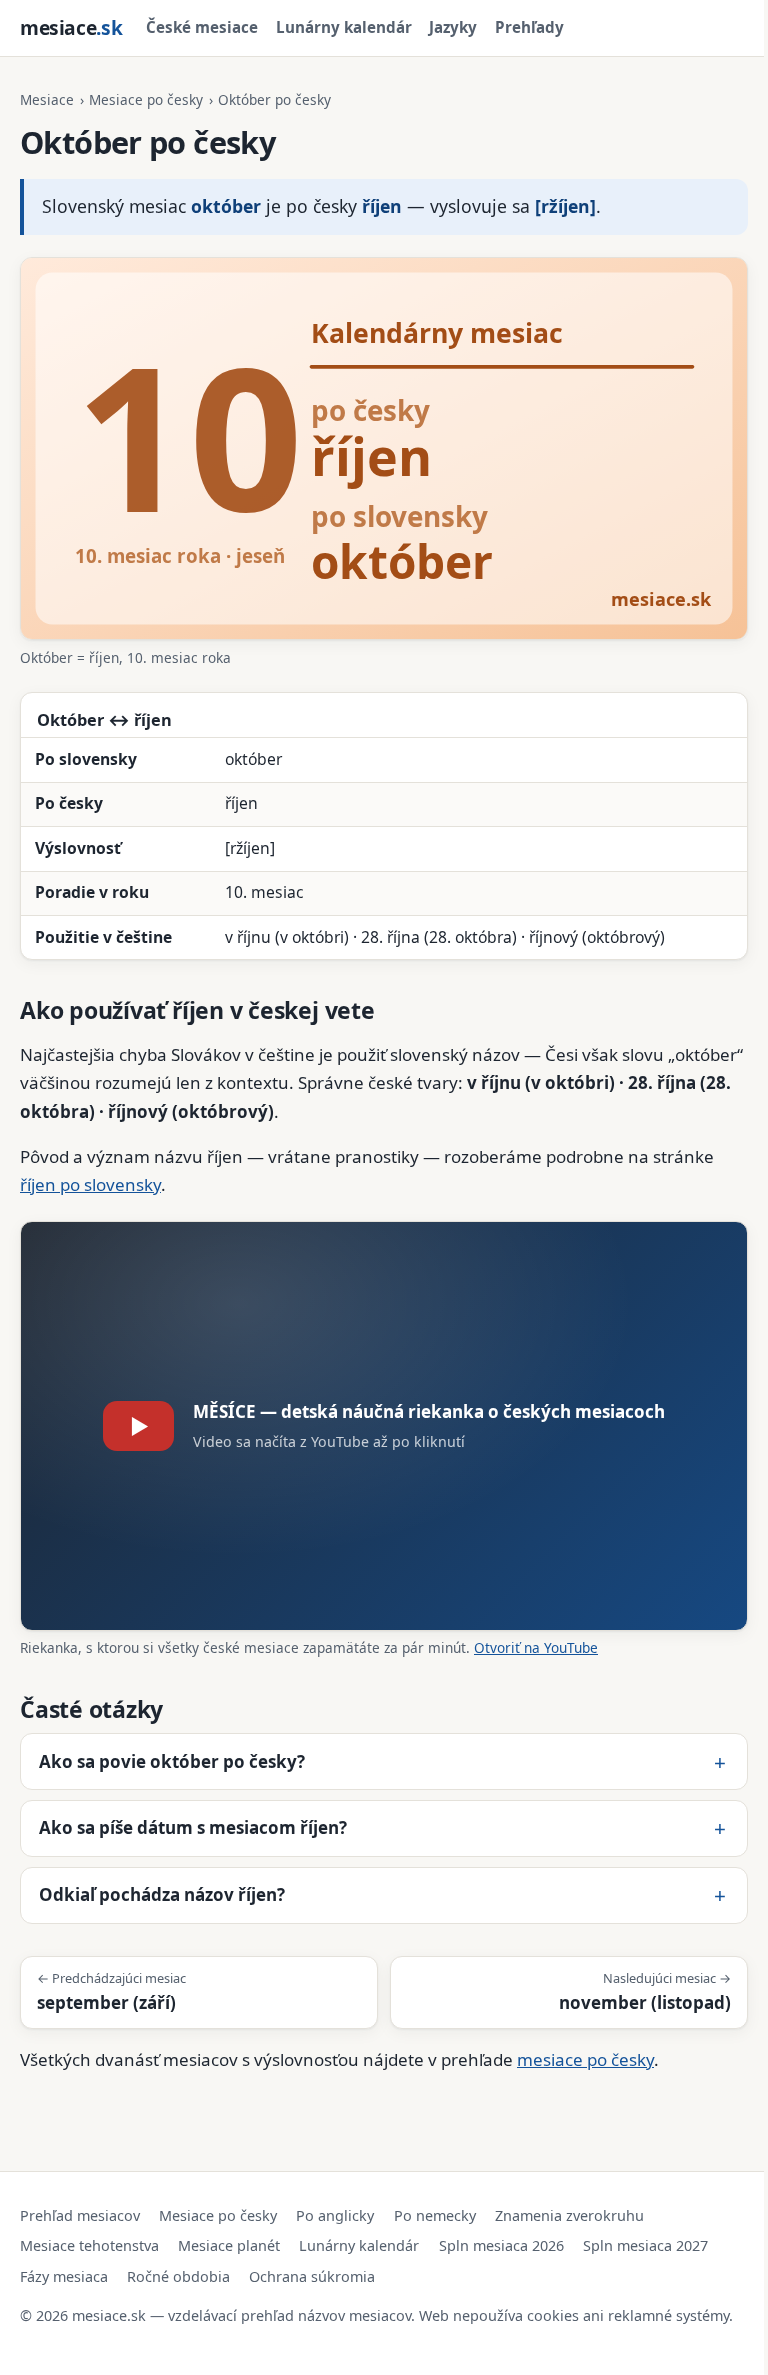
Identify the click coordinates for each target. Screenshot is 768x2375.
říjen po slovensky (90, 1184)
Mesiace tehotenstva (89, 2229)
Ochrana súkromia (312, 2259)
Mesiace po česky (146, 99)
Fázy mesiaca (64, 2259)
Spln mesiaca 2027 (645, 2229)
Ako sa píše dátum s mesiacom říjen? (193, 1811)
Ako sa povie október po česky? (172, 1744)
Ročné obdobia (178, 2259)
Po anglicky (335, 2199)
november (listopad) (630, 1975)
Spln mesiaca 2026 (501, 2229)
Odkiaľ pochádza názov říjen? (162, 1878)
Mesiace (47, 99)
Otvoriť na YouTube (536, 1647)
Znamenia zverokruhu (569, 2199)
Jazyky (453, 27)
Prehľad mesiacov (80, 2199)
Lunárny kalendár (344, 27)
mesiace (71, 27)
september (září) (111, 1975)
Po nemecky (435, 2199)
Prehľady (529, 27)
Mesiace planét (229, 2229)
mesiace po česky (585, 2043)
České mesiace (202, 27)
